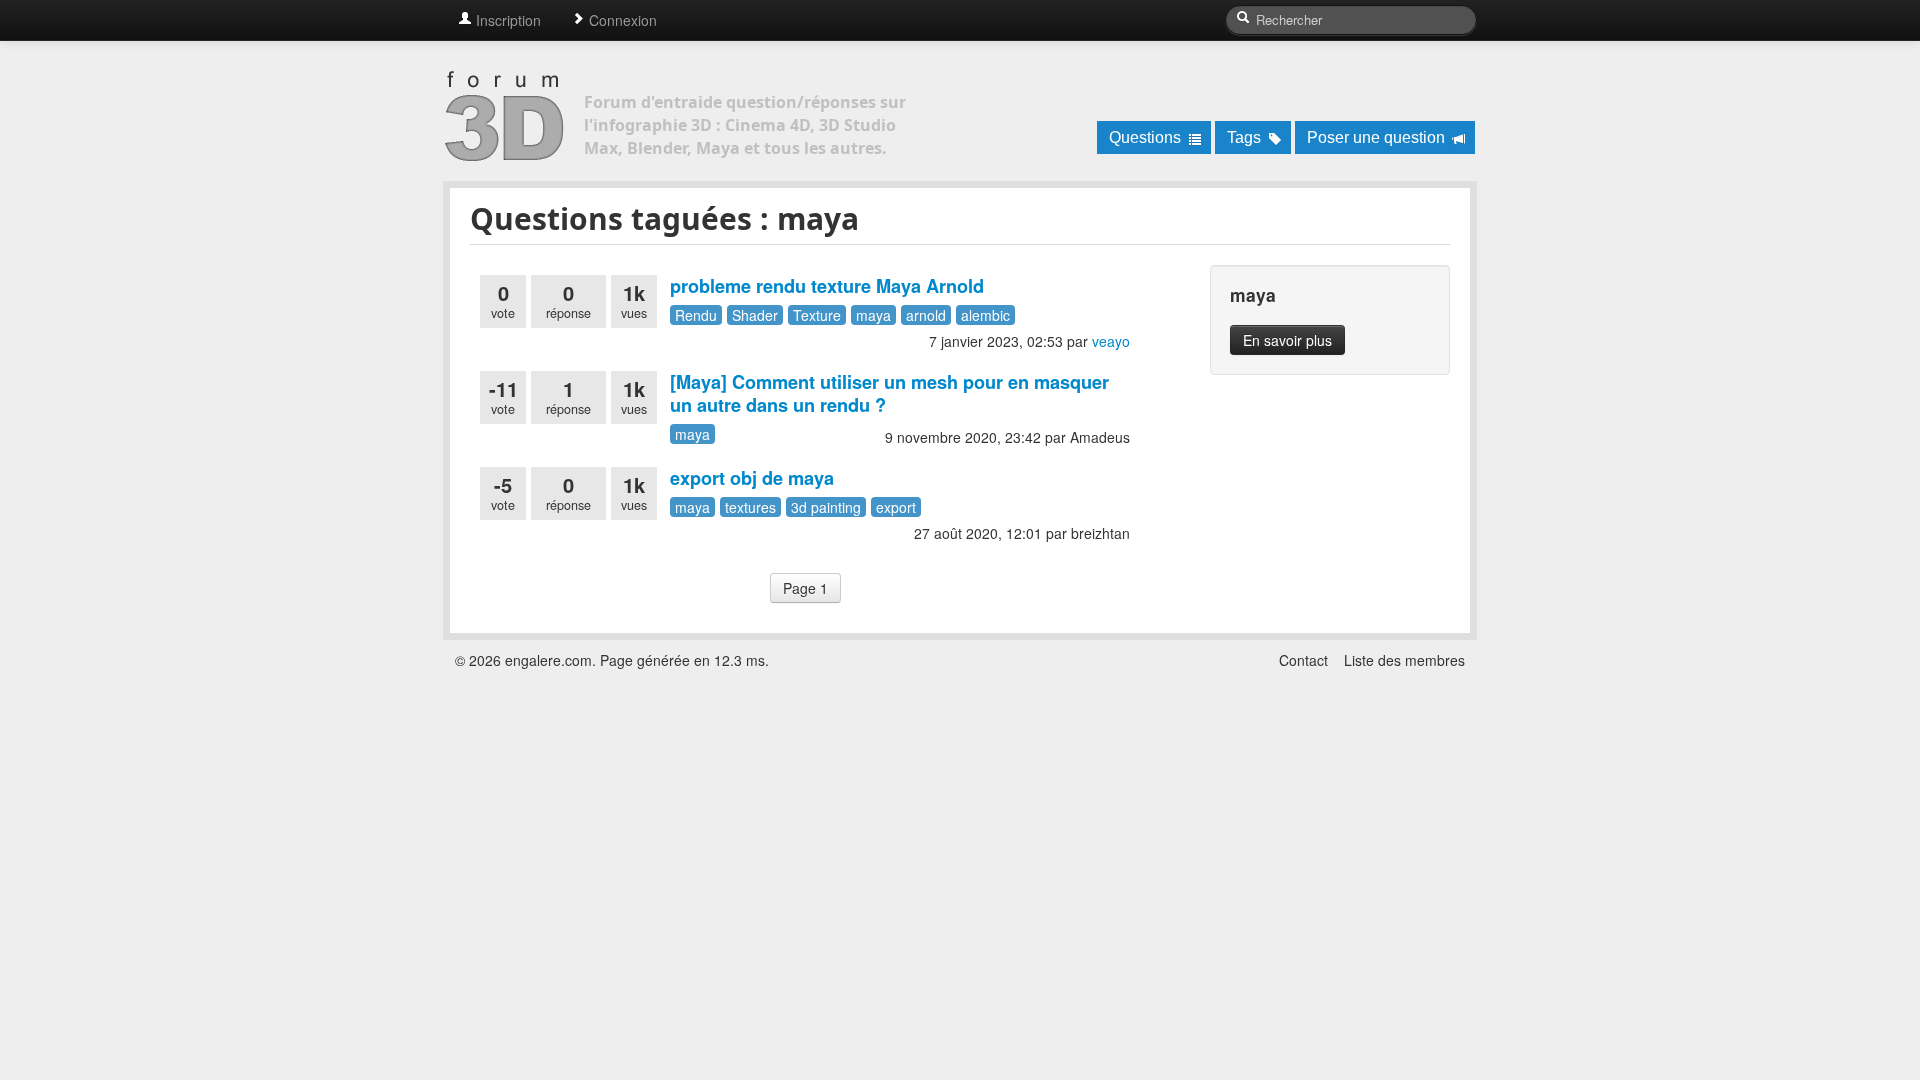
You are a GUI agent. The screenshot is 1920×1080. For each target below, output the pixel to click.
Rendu (696, 315)
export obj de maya (752, 478)
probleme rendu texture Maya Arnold (827, 286)
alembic (985, 315)
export (896, 507)
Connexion (621, 20)
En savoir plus (1287, 340)
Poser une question (1378, 137)
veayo (1111, 341)
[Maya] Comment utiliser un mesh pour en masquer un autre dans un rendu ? (889, 394)
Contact (1303, 660)
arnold (926, 315)
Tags (1246, 137)
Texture (817, 315)
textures (750, 507)
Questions (1147, 137)
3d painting (826, 507)
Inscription (506, 20)
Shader (755, 315)
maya (873, 315)
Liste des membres (1404, 660)
